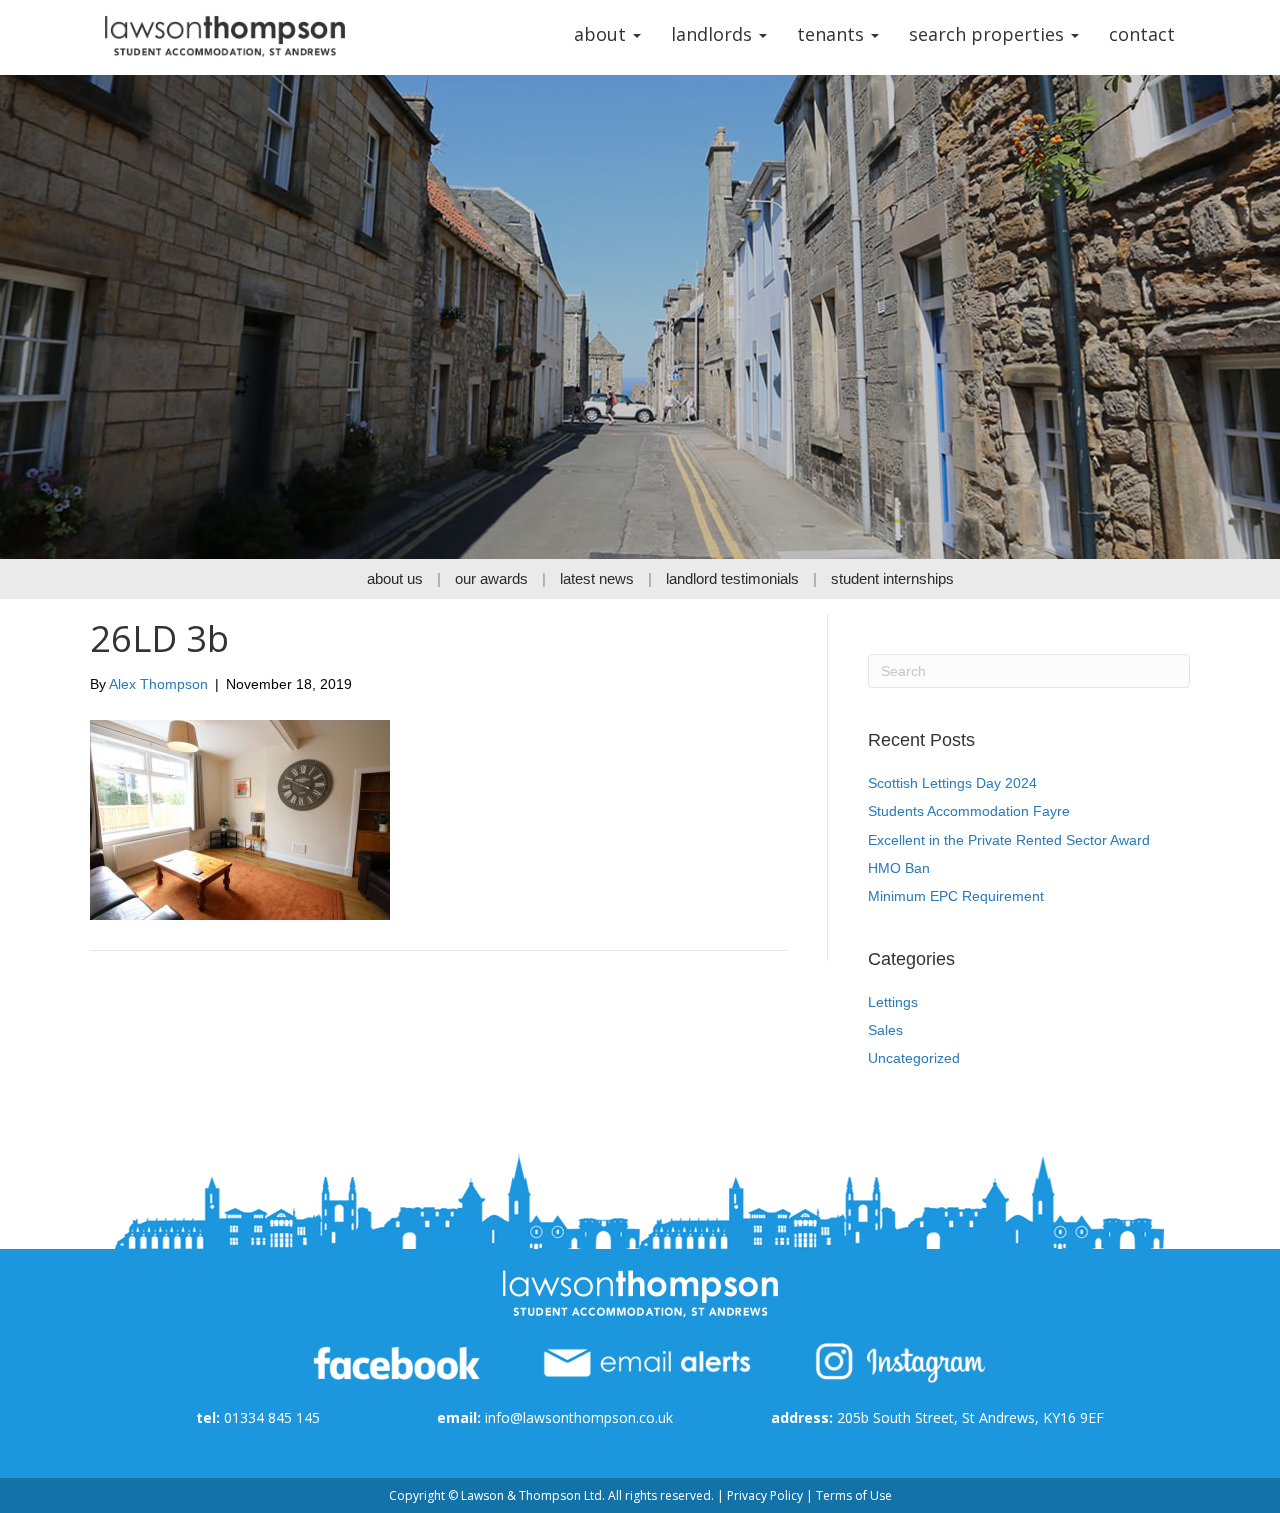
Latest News (597, 578)
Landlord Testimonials (732, 578)
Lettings (893, 1002)
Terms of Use (854, 1495)
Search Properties (989, 34)
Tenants (833, 34)
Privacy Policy (765, 1495)
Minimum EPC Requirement (956, 896)
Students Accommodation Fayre (969, 811)
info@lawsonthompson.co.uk (579, 1417)
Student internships (892, 578)
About (602, 34)
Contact (1142, 34)
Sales (885, 1030)
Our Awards (491, 578)
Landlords (714, 34)
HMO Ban (899, 868)
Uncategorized (914, 1058)
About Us (395, 578)
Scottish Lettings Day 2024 (952, 783)
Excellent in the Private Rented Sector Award (1009, 840)
